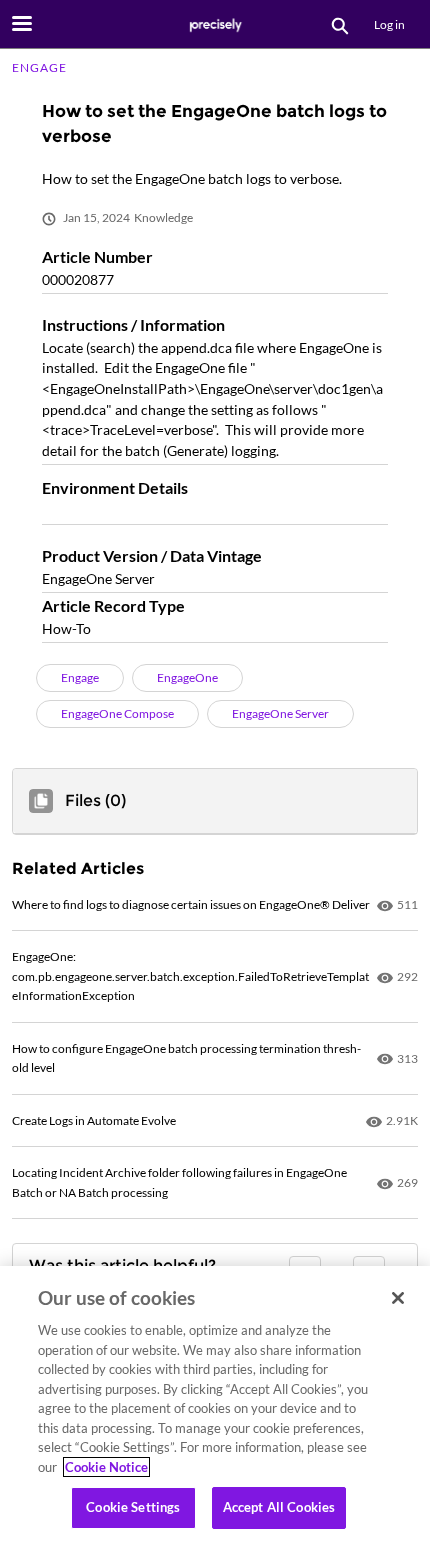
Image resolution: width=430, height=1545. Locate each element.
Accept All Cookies (279, 1507)
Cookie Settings (133, 1507)
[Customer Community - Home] (215, 25)
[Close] (398, 1298)
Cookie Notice (106, 1467)
